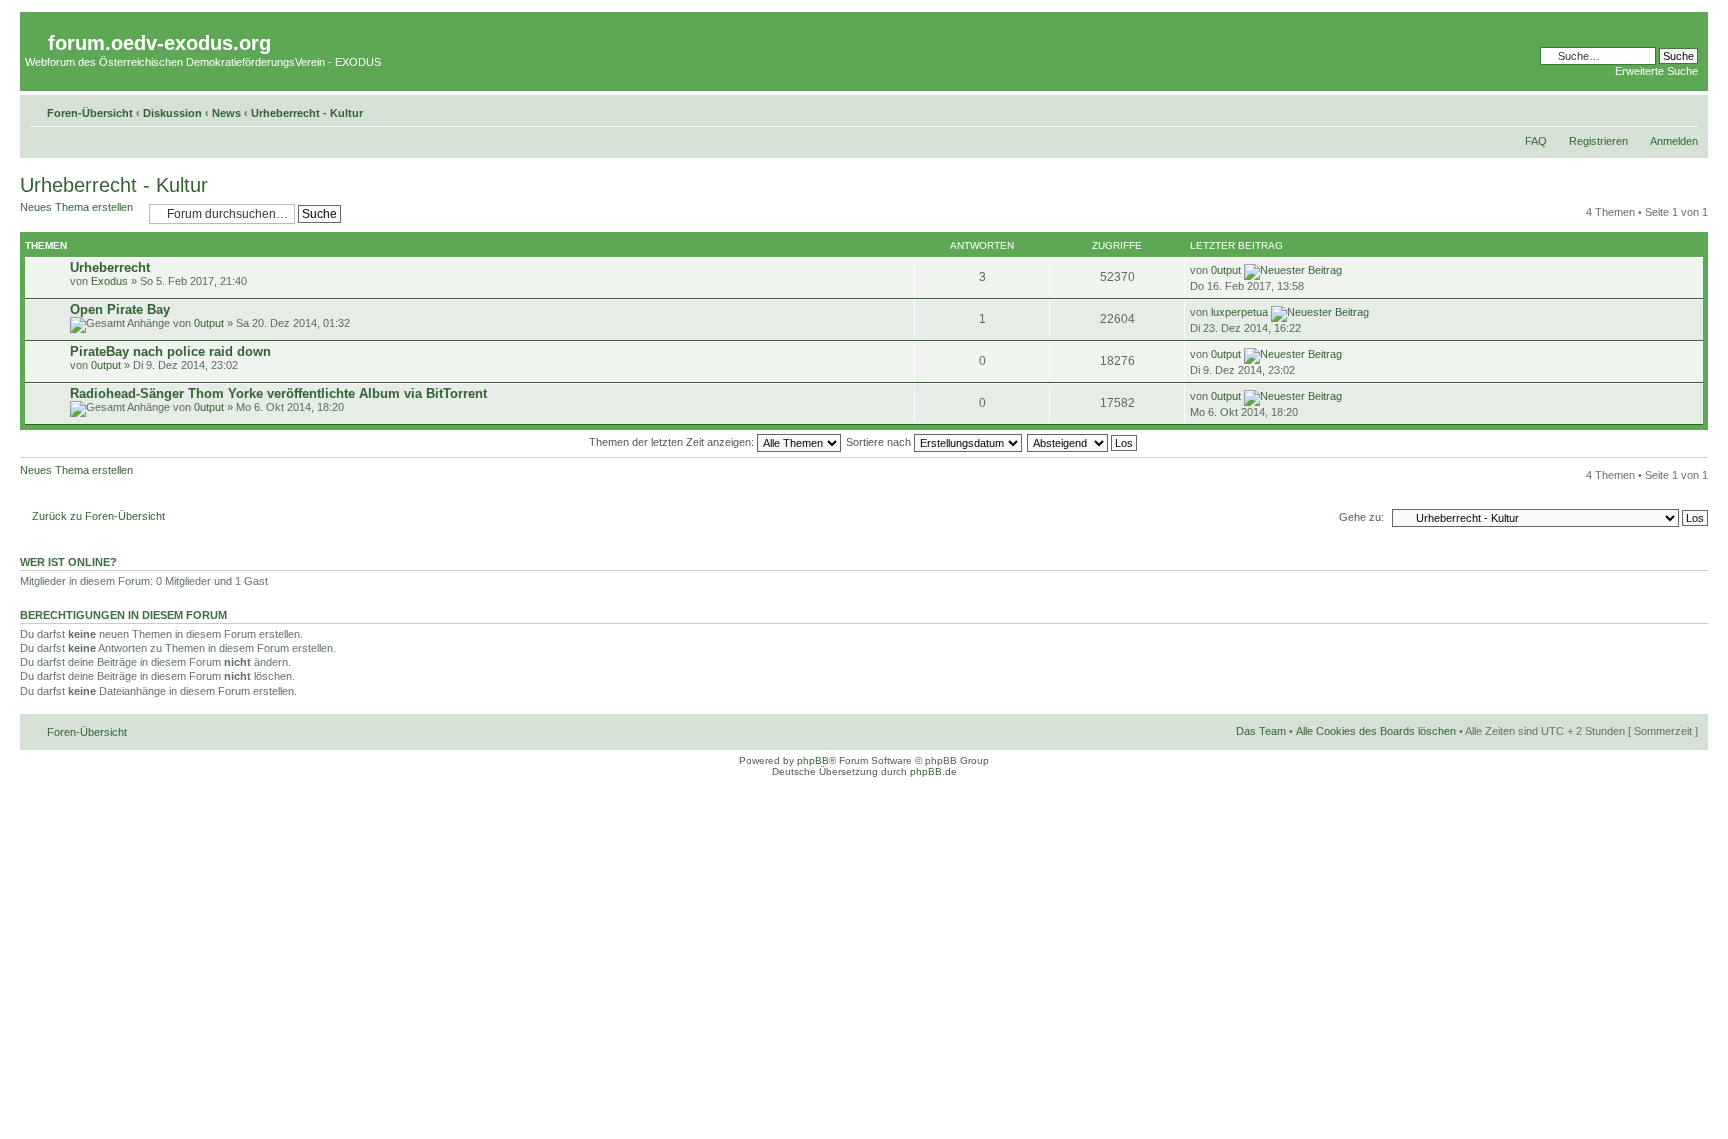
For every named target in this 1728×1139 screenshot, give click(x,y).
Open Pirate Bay (120, 309)
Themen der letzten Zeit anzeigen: (673, 442)
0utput (1226, 270)
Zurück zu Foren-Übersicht (98, 516)
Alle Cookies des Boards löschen (1376, 731)
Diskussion (172, 113)
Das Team (1261, 731)
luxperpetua (1239, 312)
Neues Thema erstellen (76, 207)
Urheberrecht (110, 267)
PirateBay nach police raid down (170, 351)
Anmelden (1674, 141)
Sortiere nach (880, 442)
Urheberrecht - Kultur (307, 113)
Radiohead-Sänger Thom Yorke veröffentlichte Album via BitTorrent (278, 393)
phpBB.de (933, 771)
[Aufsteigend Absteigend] (1083, 442)
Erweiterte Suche (1656, 71)
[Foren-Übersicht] (36, 27)
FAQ (1536, 141)
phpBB (813, 760)
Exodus (109, 281)
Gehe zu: (1361, 517)
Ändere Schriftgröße (1683, 109)
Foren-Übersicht (90, 113)
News (226, 113)
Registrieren (1598, 141)
